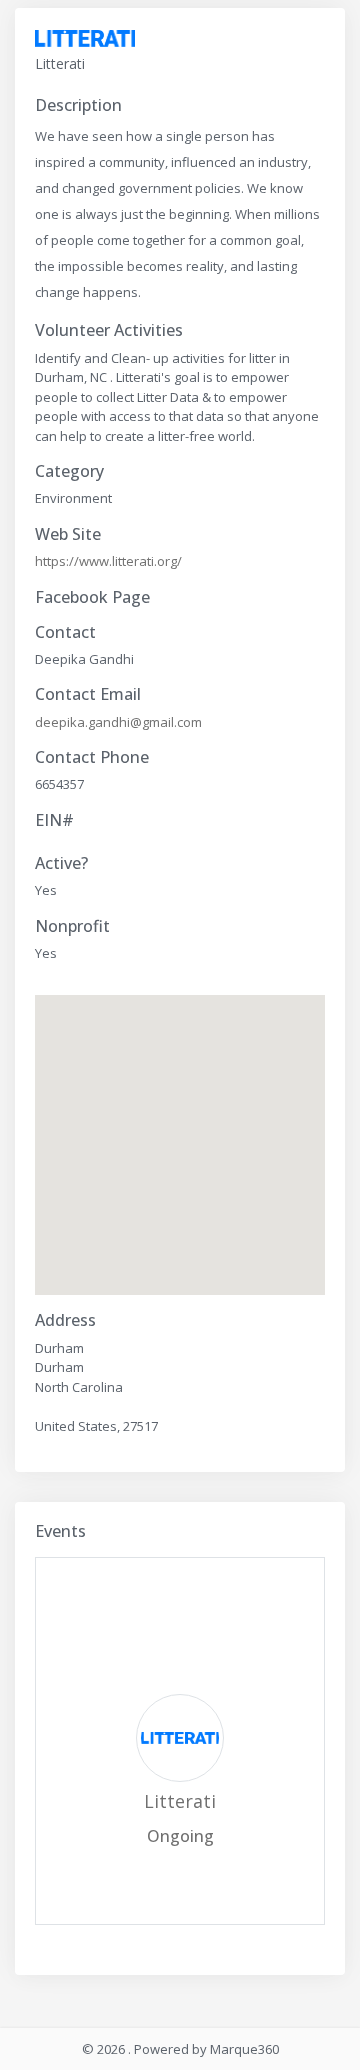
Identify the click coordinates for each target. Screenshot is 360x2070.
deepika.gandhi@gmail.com (118, 722)
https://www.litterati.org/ (108, 561)
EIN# (54, 820)
